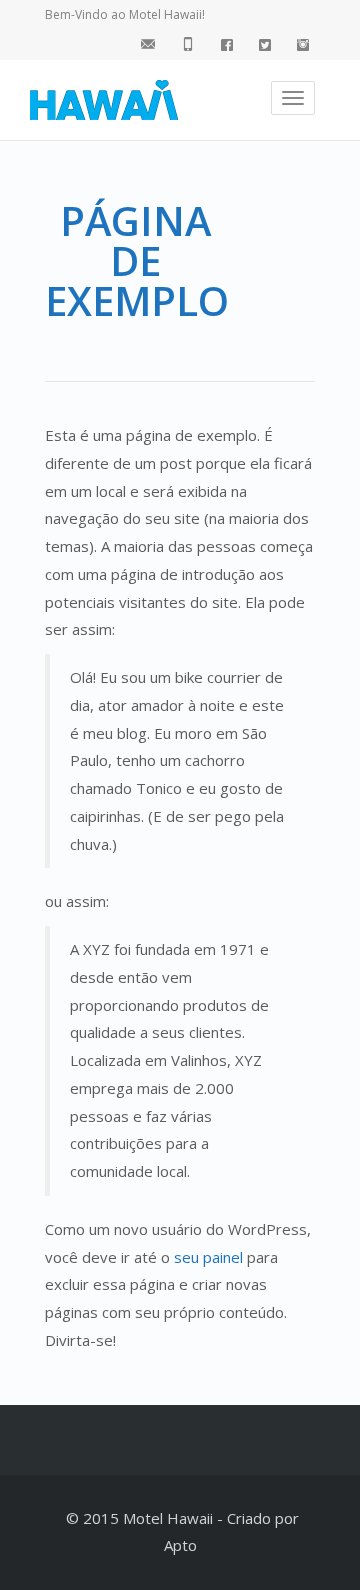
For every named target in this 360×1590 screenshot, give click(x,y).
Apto (180, 1545)
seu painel (208, 1257)
